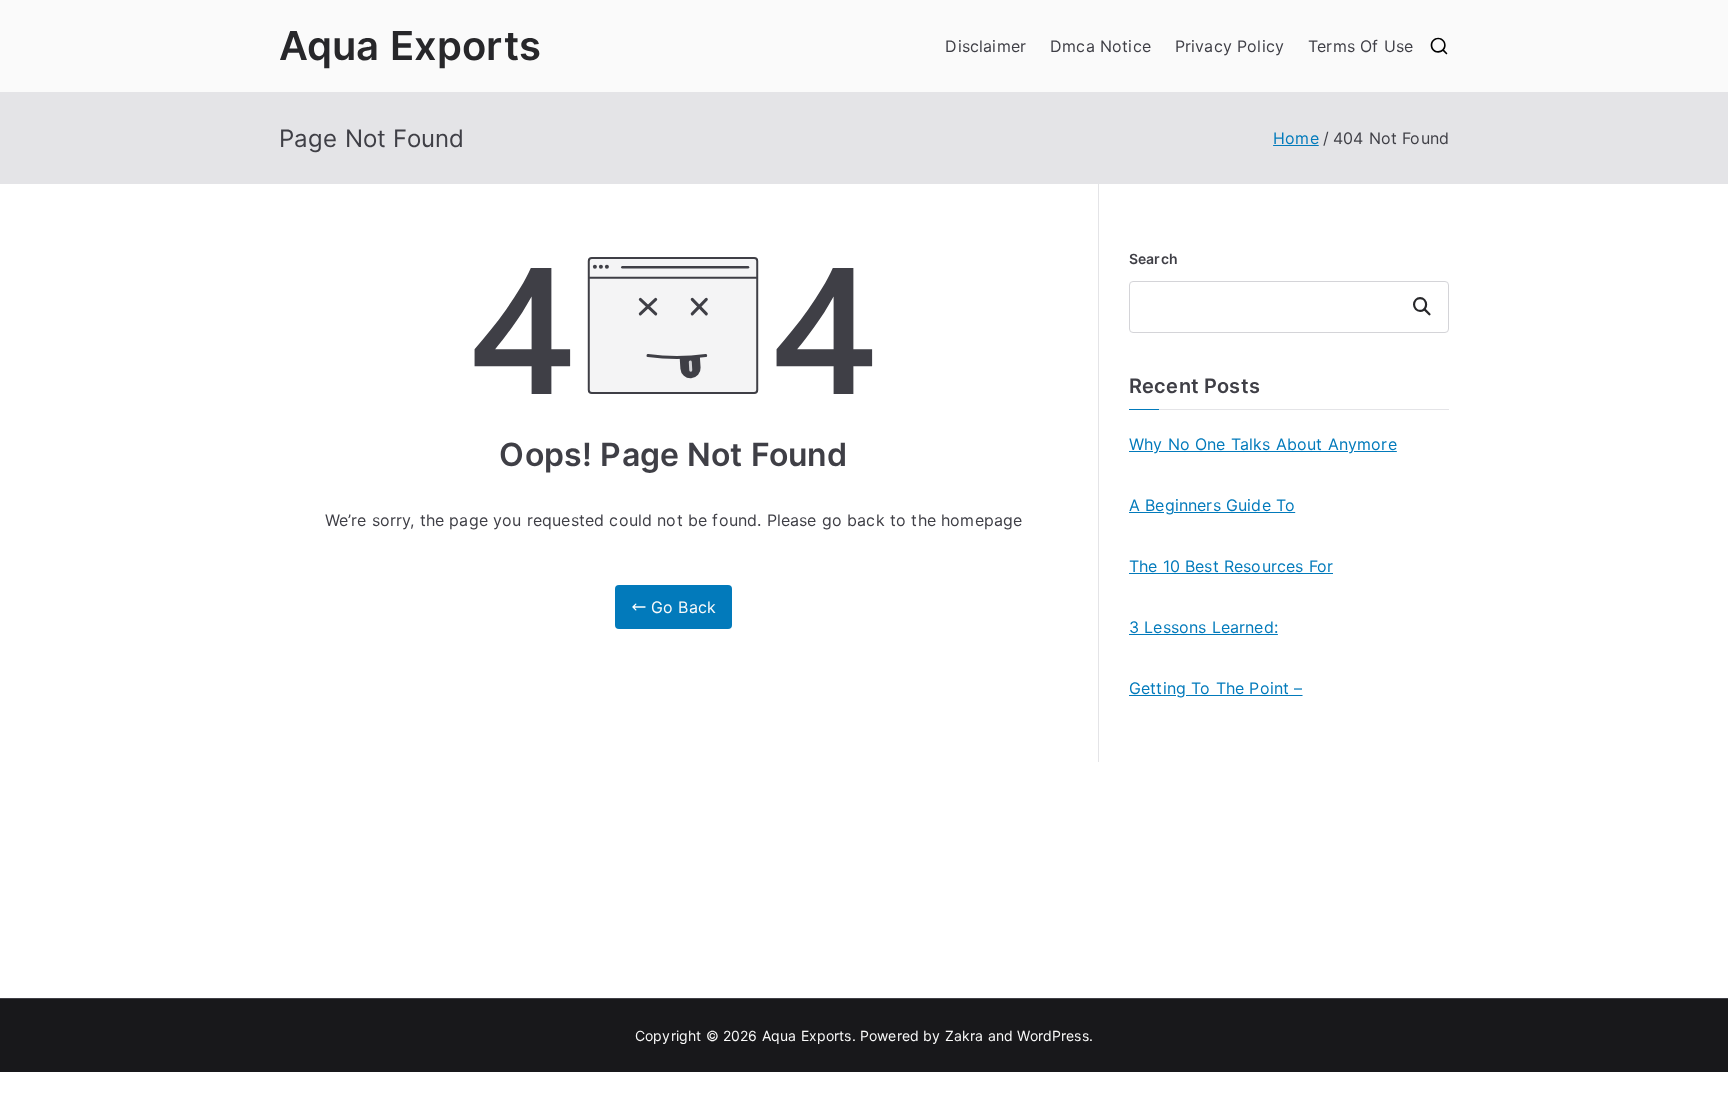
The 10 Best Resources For (1231, 566)
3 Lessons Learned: (1203, 627)
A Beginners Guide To (1212, 505)
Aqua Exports (410, 45)
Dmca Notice (1100, 46)
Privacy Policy (1229, 46)
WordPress (1052, 1035)
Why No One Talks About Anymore (1263, 444)
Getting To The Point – (1216, 688)
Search (1153, 258)
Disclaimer (985, 46)
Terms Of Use (1360, 46)
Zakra (964, 1035)
